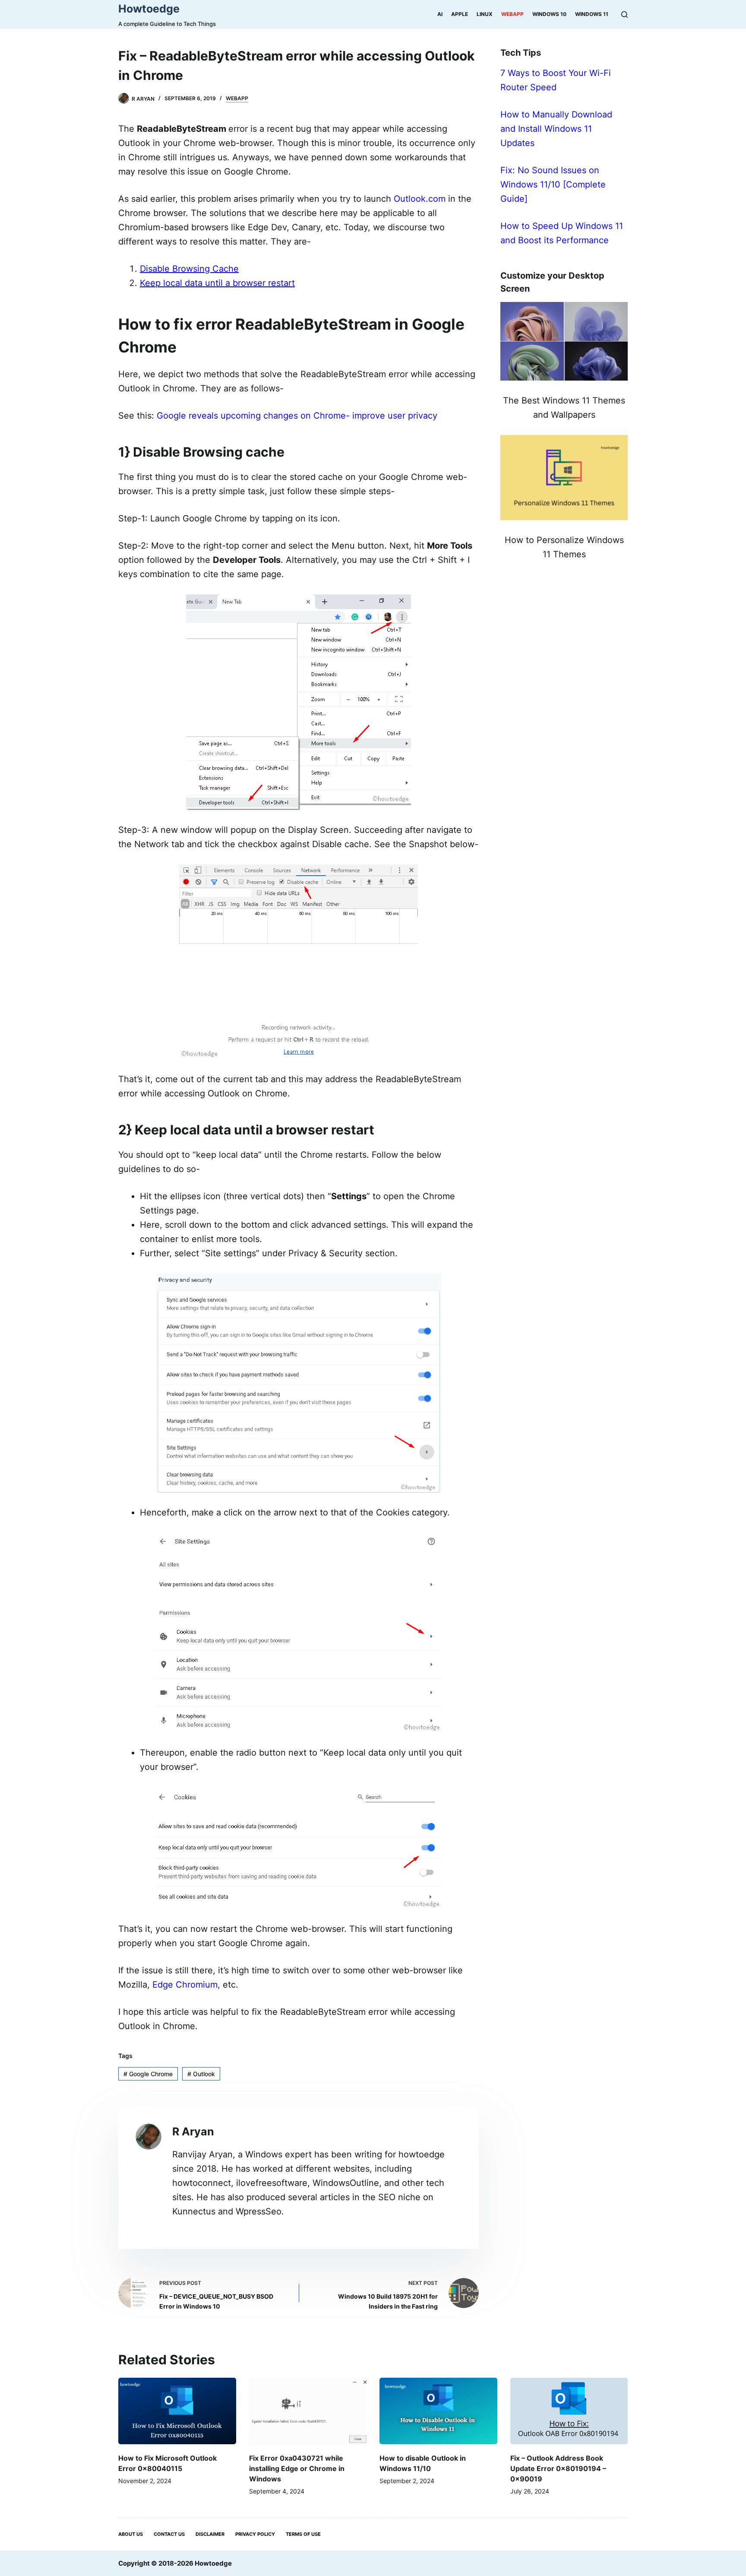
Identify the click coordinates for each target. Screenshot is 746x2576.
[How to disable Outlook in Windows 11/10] (438, 2411)
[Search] (624, 14)
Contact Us (169, 2534)
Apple (460, 14)
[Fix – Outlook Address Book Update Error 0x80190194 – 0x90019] (569, 2411)
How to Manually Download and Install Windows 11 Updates (556, 129)
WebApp (512, 14)
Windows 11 (592, 14)
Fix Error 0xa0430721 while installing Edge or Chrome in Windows (297, 2468)
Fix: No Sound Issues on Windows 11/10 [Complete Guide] (553, 184)
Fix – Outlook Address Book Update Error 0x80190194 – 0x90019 (558, 2468)
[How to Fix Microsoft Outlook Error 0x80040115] (177, 2411)
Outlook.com (420, 199)
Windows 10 (549, 14)
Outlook (201, 2074)
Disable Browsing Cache (189, 269)
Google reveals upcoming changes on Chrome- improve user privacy (297, 416)
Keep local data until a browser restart (217, 283)
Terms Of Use (303, 2534)
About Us (131, 2534)
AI (440, 14)
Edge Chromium (185, 1985)
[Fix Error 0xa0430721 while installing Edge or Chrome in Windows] (308, 2411)
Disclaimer (210, 2534)
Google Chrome (148, 2074)
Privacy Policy (255, 2534)
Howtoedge (149, 9)
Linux (485, 14)
